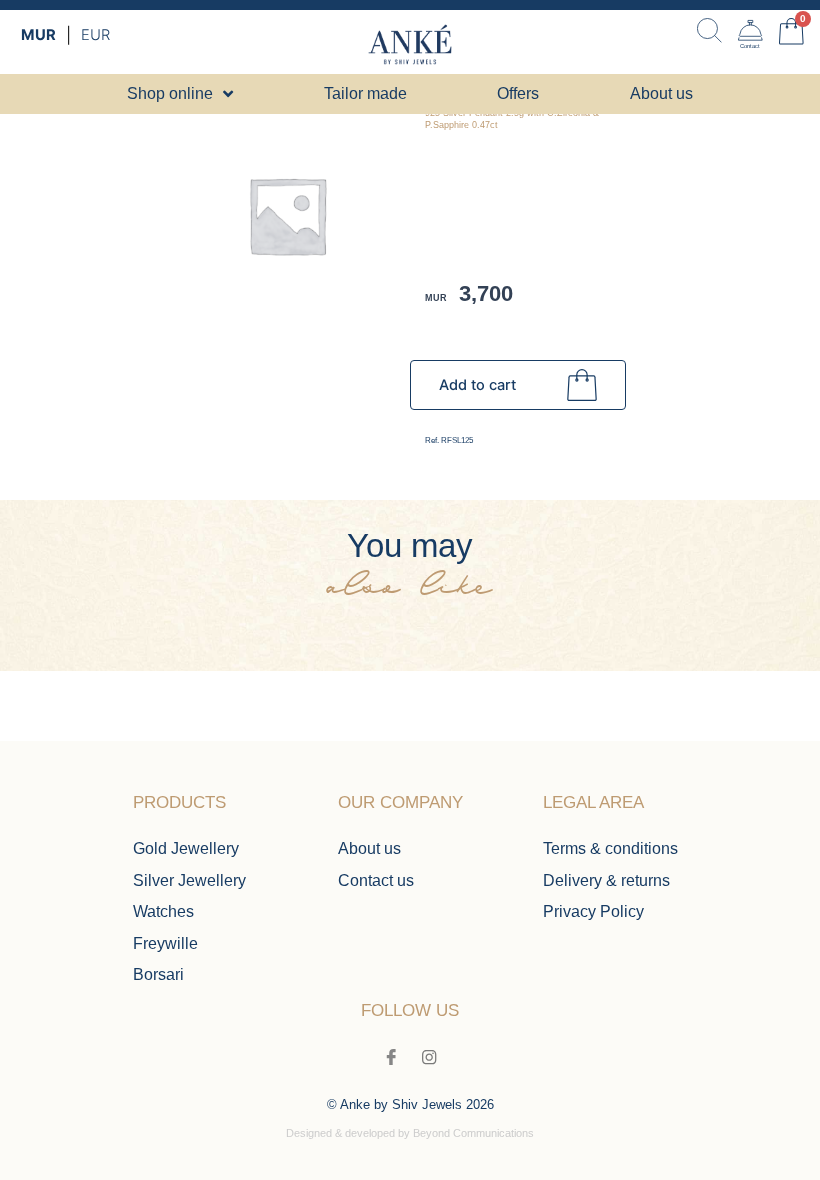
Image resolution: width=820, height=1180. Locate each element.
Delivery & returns (606, 880)
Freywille (165, 943)
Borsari (158, 974)
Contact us (376, 880)
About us (369, 848)
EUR (95, 35)
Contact (750, 46)
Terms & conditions (610, 848)
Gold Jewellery (186, 848)
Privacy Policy (593, 911)
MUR (38, 35)
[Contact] (750, 30)
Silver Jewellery (189, 880)
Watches (163, 911)
